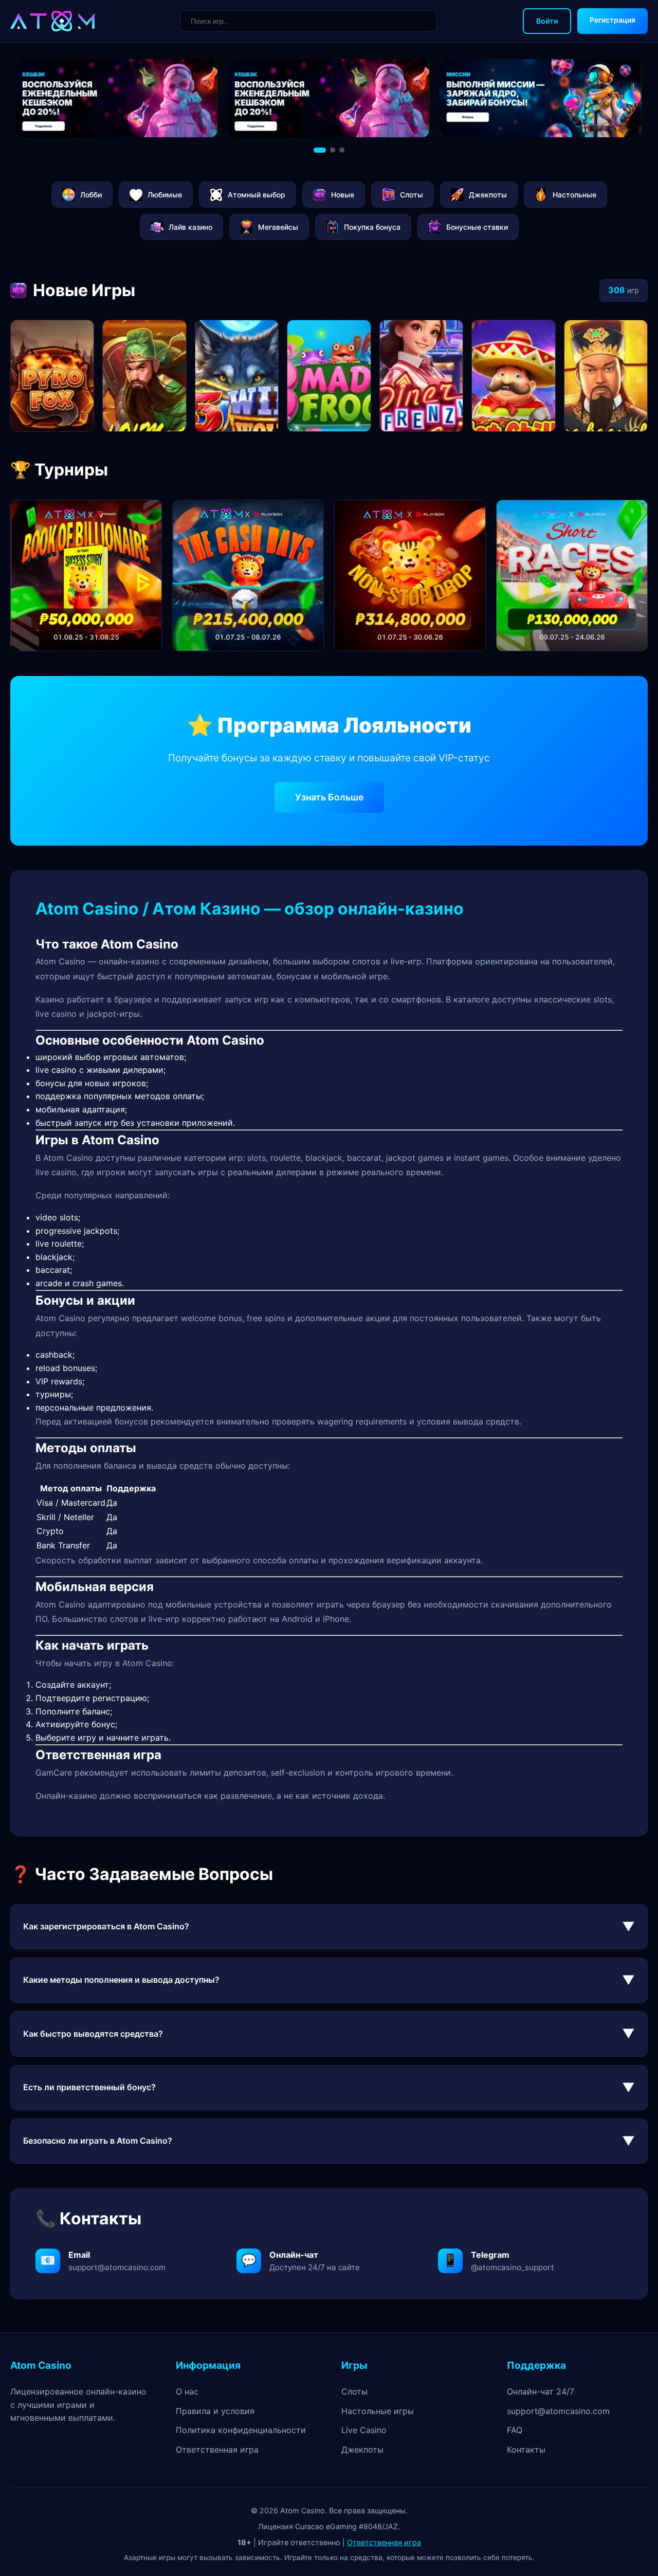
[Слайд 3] (342, 150)
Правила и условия (215, 2411)
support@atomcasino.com (558, 2411)
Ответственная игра (217, 2450)
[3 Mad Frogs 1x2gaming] (329, 376)
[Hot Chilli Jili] (513, 376)
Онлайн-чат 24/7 (541, 2391)
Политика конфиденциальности (241, 2430)
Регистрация (613, 20)
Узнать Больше (329, 797)
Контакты (526, 2450)
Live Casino (364, 2430)
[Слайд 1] (320, 150)
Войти (547, 21)
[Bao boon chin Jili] (606, 376)
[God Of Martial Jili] (144, 376)
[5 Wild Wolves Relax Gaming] (237, 376)
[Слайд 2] (333, 150)
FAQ (515, 2430)
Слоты (354, 2391)
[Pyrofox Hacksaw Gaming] (52, 376)
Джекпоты (362, 2450)
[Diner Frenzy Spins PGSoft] (421, 376)
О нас (187, 2391)
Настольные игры (378, 2411)
